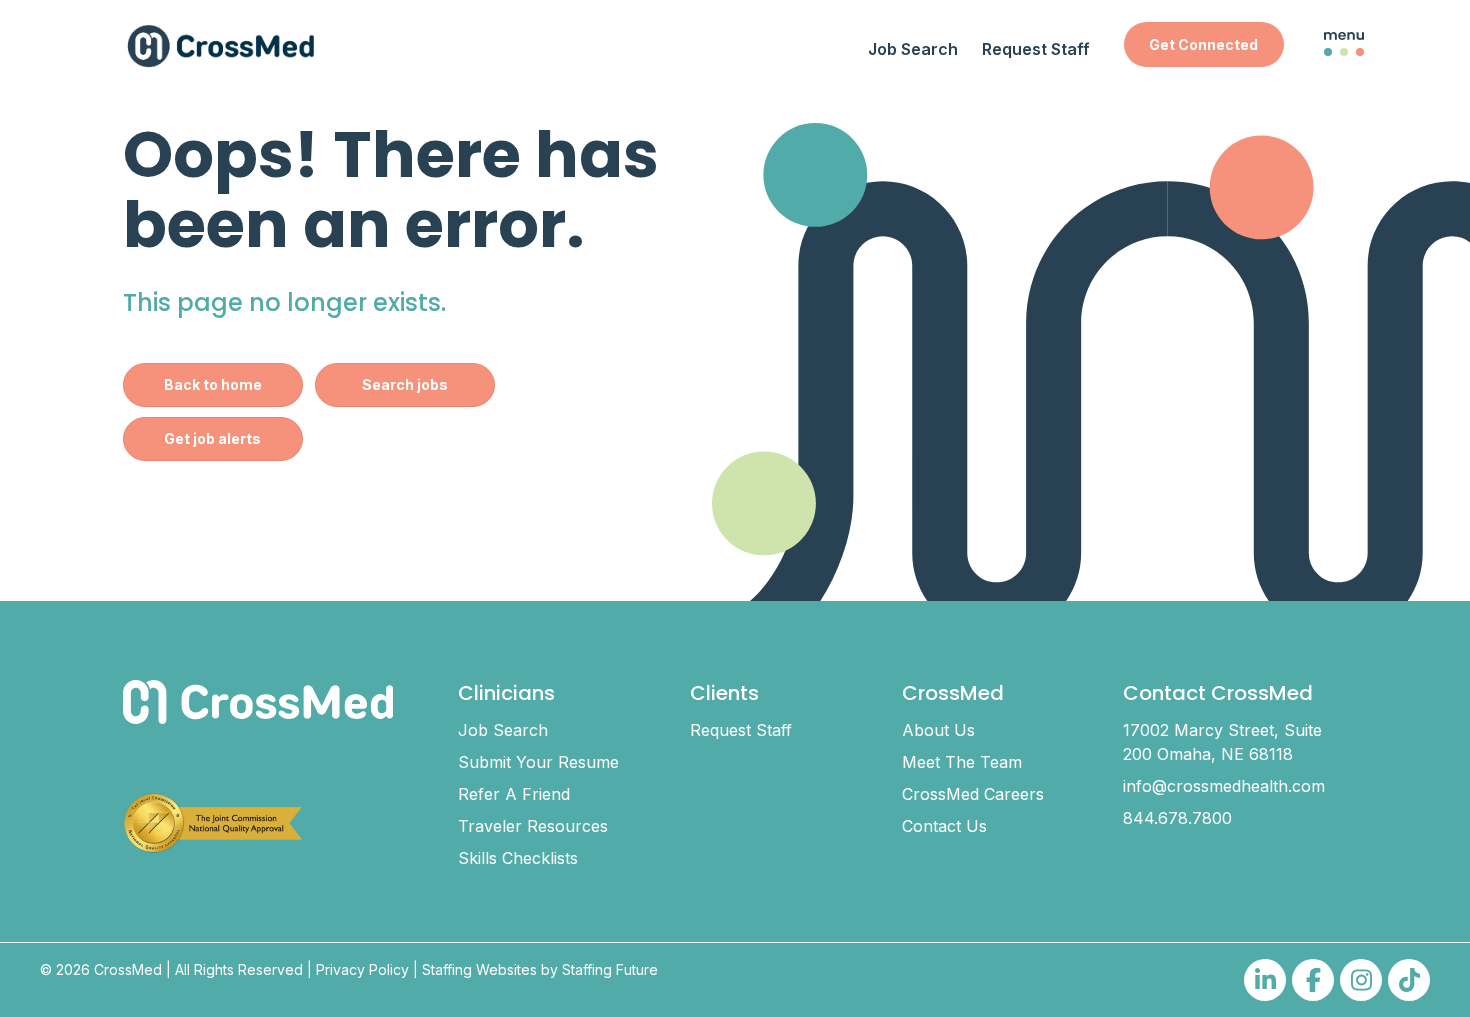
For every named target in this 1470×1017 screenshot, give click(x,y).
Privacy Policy (362, 969)
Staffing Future (610, 969)
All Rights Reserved (239, 969)
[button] (1204, 44)
